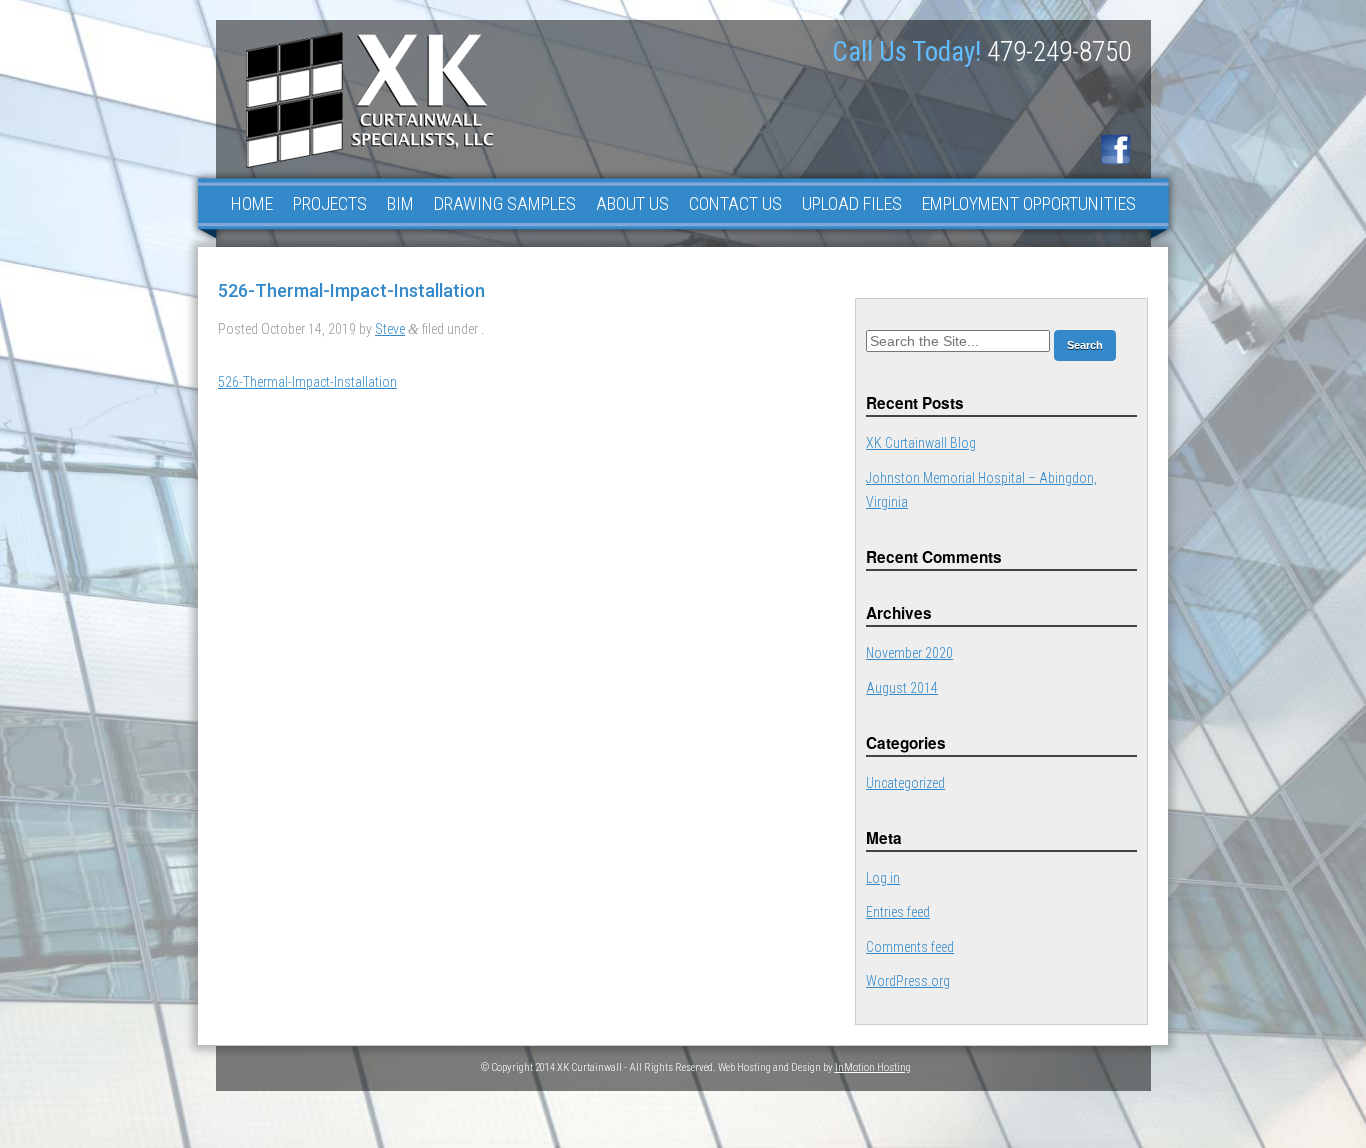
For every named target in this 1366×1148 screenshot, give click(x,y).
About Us (632, 203)
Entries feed (898, 912)
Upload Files (852, 203)
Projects (330, 203)
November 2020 (909, 653)
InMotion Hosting (873, 1067)
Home (252, 203)
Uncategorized (905, 783)
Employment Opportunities (1029, 203)
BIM (400, 203)
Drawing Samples (505, 203)
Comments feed (910, 947)
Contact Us (735, 203)
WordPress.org (908, 981)
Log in (883, 878)
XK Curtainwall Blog (921, 443)
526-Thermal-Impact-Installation (307, 382)
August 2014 (902, 688)
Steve (390, 329)
